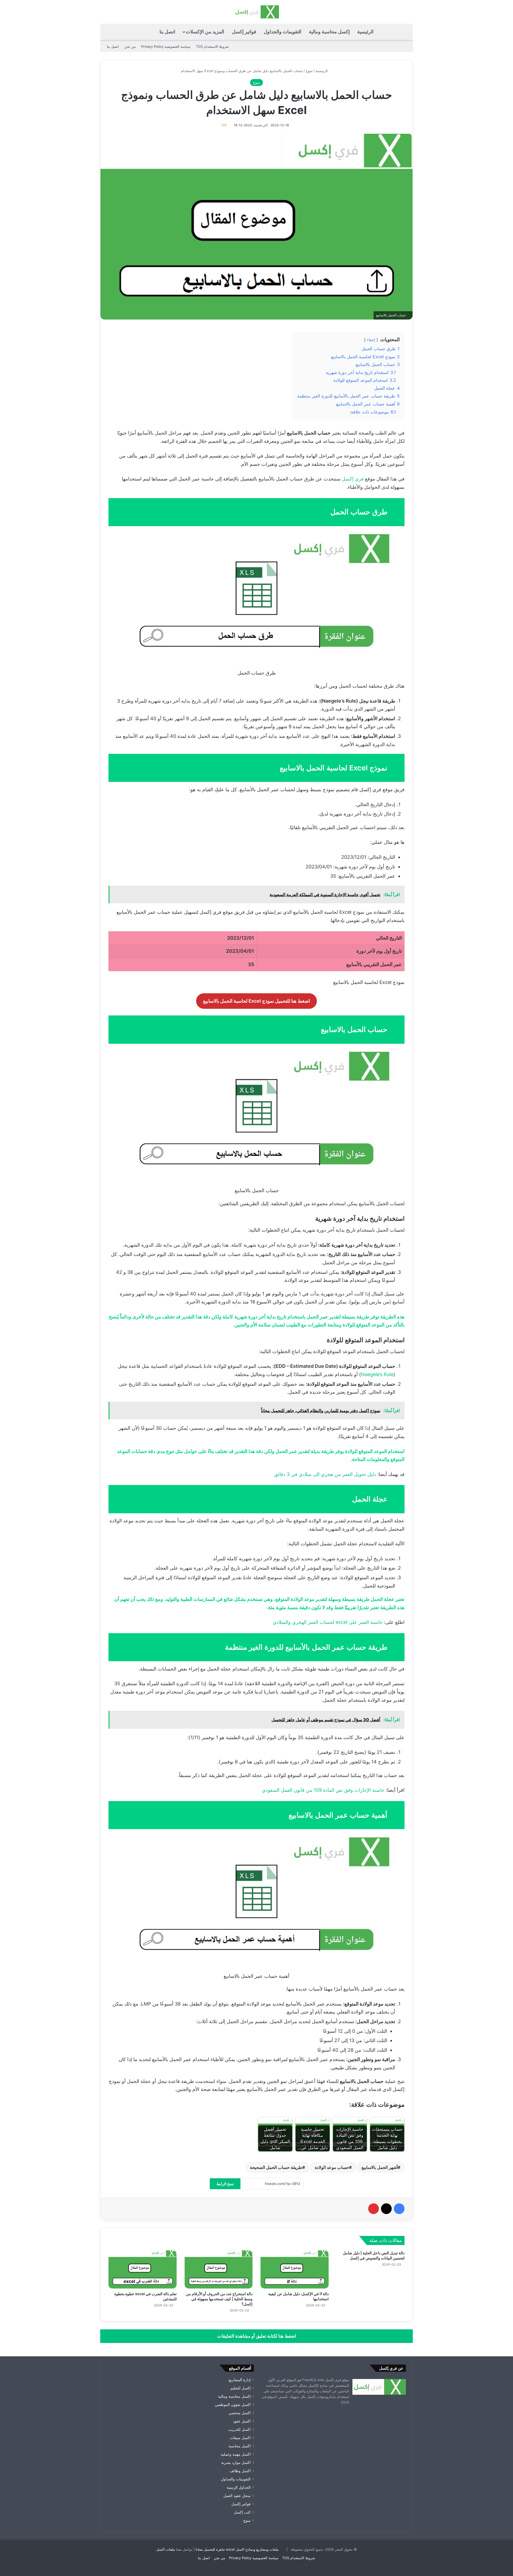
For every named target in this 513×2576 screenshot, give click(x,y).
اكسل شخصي (240, 2413)
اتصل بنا (167, 32)
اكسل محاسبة (240, 2446)
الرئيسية (365, 32)
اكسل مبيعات (240, 2438)
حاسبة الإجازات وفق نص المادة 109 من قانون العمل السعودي (323, 1790)
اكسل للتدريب (240, 2429)
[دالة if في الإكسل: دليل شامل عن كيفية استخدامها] (295, 2270)
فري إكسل (353, 479)
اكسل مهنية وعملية (236, 2454)
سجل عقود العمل (237, 2496)
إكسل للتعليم (240, 2388)
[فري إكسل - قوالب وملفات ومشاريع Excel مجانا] (256, 12)
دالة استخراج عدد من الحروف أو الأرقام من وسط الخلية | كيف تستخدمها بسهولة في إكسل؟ (219, 2299)
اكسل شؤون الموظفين (233, 2405)
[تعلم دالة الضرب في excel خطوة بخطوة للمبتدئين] (143, 2270)
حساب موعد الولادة (332, 2167)
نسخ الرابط (225, 2184)
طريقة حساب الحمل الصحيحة (276, 2167)
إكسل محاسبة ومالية (329, 32)
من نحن (130, 46)
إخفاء (371, 340)
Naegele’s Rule (377, 1374)
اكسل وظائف (240, 2471)
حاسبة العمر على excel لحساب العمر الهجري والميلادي (328, 1622)
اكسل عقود (242, 2421)
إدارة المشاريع (240, 2380)
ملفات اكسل (166, 2549)
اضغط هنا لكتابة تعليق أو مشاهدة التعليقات (257, 2336)
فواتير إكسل (244, 32)
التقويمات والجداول (283, 32)
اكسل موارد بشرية (236, 2463)
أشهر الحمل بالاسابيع (380, 2167)
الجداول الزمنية (239, 2487)
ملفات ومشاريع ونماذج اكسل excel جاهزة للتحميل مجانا (237, 2549)
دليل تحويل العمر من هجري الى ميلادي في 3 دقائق (325, 1474)
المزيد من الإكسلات (205, 32)
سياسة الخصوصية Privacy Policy (166, 46)
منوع (309, 71)
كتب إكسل (242, 2512)
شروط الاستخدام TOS (212, 46)
